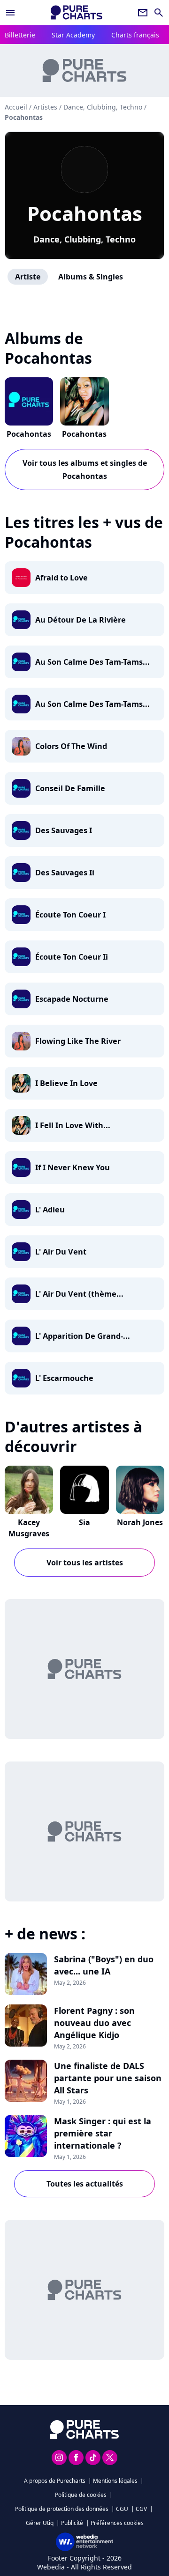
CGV (141, 2509)
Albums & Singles (91, 277)
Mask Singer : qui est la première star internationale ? (103, 2133)
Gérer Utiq (40, 2523)
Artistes (45, 107)
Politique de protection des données (62, 2509)
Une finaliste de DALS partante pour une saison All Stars (108, 2078)
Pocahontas (85, 213)
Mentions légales (115, 2481)
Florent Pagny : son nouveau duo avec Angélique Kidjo (94, 2023)
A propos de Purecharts (55, 2481)
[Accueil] (77, 12)
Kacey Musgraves (29, 1528)
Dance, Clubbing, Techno (84, 239)
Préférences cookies (117, 2523)
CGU (122, 2509)
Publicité (72, 2523)
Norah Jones (140, 1522)
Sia (84, 1522)
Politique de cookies (81, 2495)
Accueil (16, 107)
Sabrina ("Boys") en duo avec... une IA (104, 1965)
